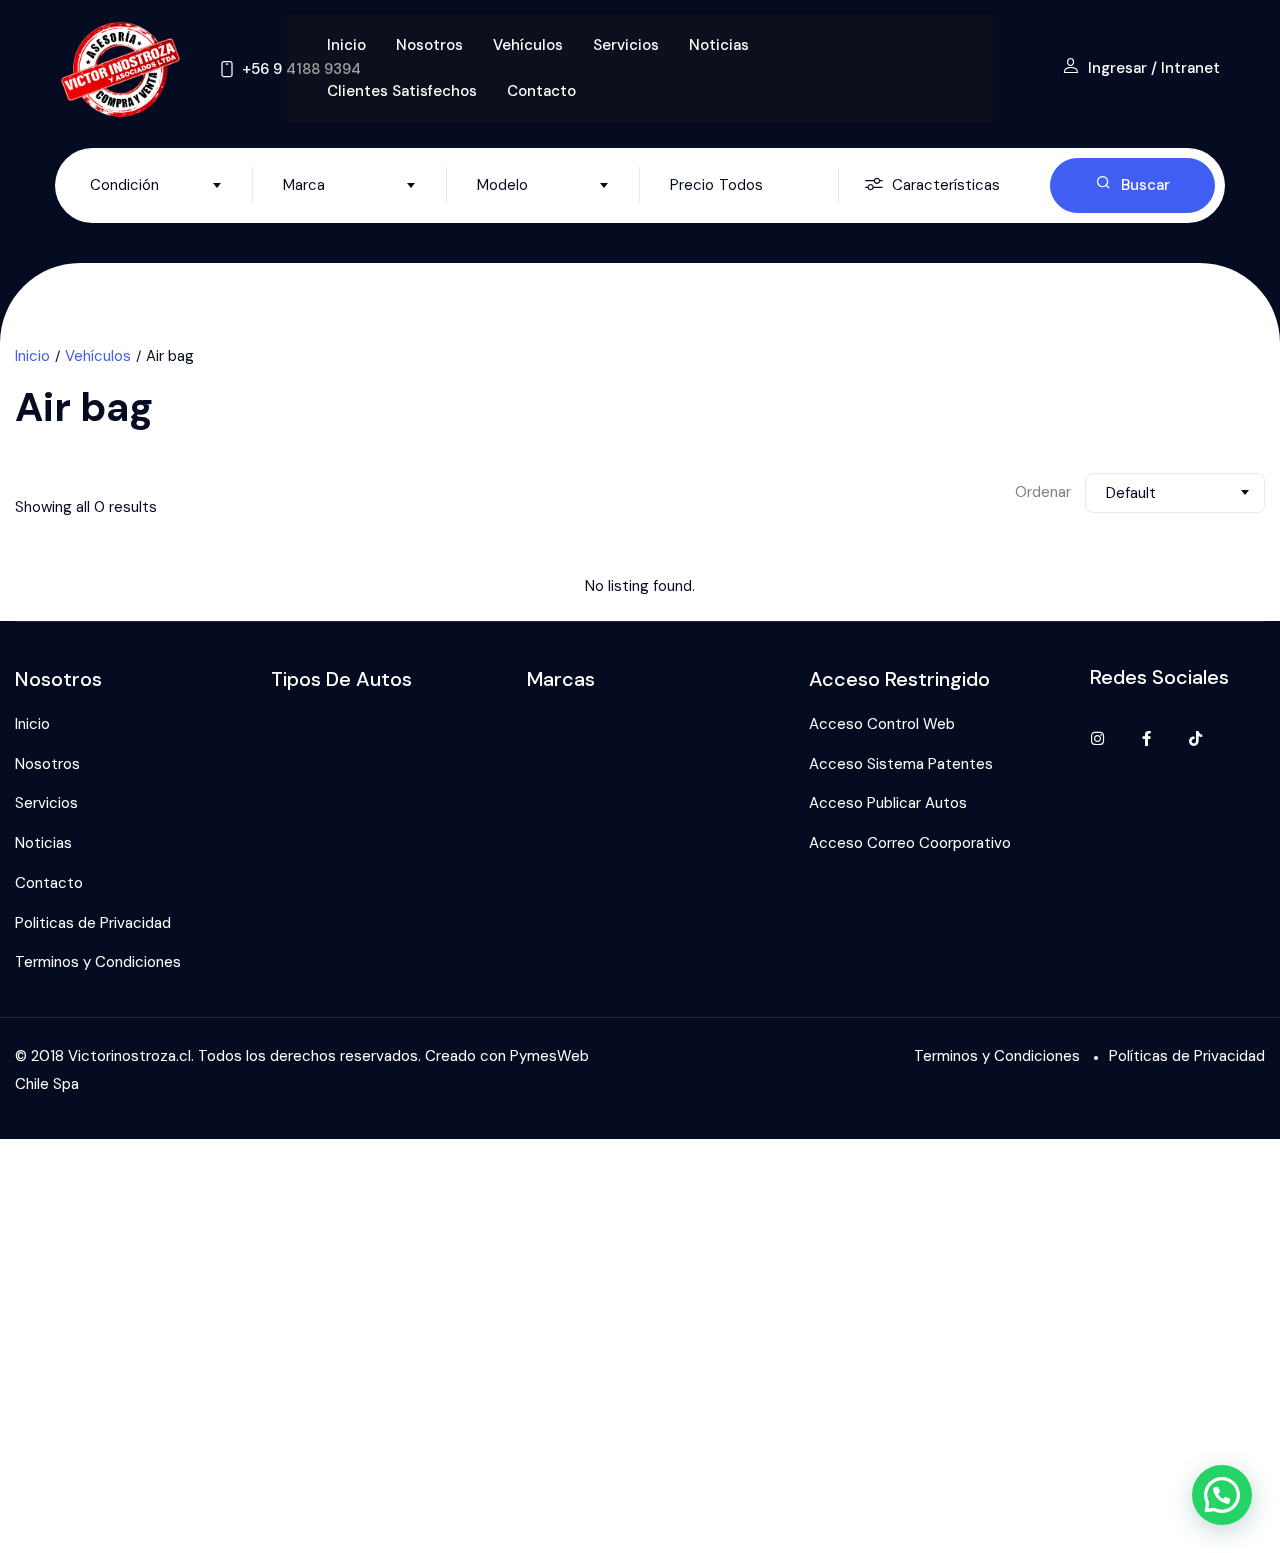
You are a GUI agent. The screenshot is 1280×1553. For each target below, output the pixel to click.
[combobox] (156, 185)
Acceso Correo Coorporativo (910, 843)
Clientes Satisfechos (402, 91)
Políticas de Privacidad (1187, 1056)
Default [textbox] (1131, 493)
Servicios (626, 45)
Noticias (719, 45)
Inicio (346, 45)
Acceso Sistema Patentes (901, 764)
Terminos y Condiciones (98, 962)
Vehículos (528, 45)
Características (946, 185)
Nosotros (429, 45)
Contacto (541, 91)
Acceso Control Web (882, 724)
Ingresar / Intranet (1154, 68)
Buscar (1145, 185)
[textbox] (156, 185)
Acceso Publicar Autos (888, 803)
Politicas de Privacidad (93, 923)
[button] (1222, 1495)
